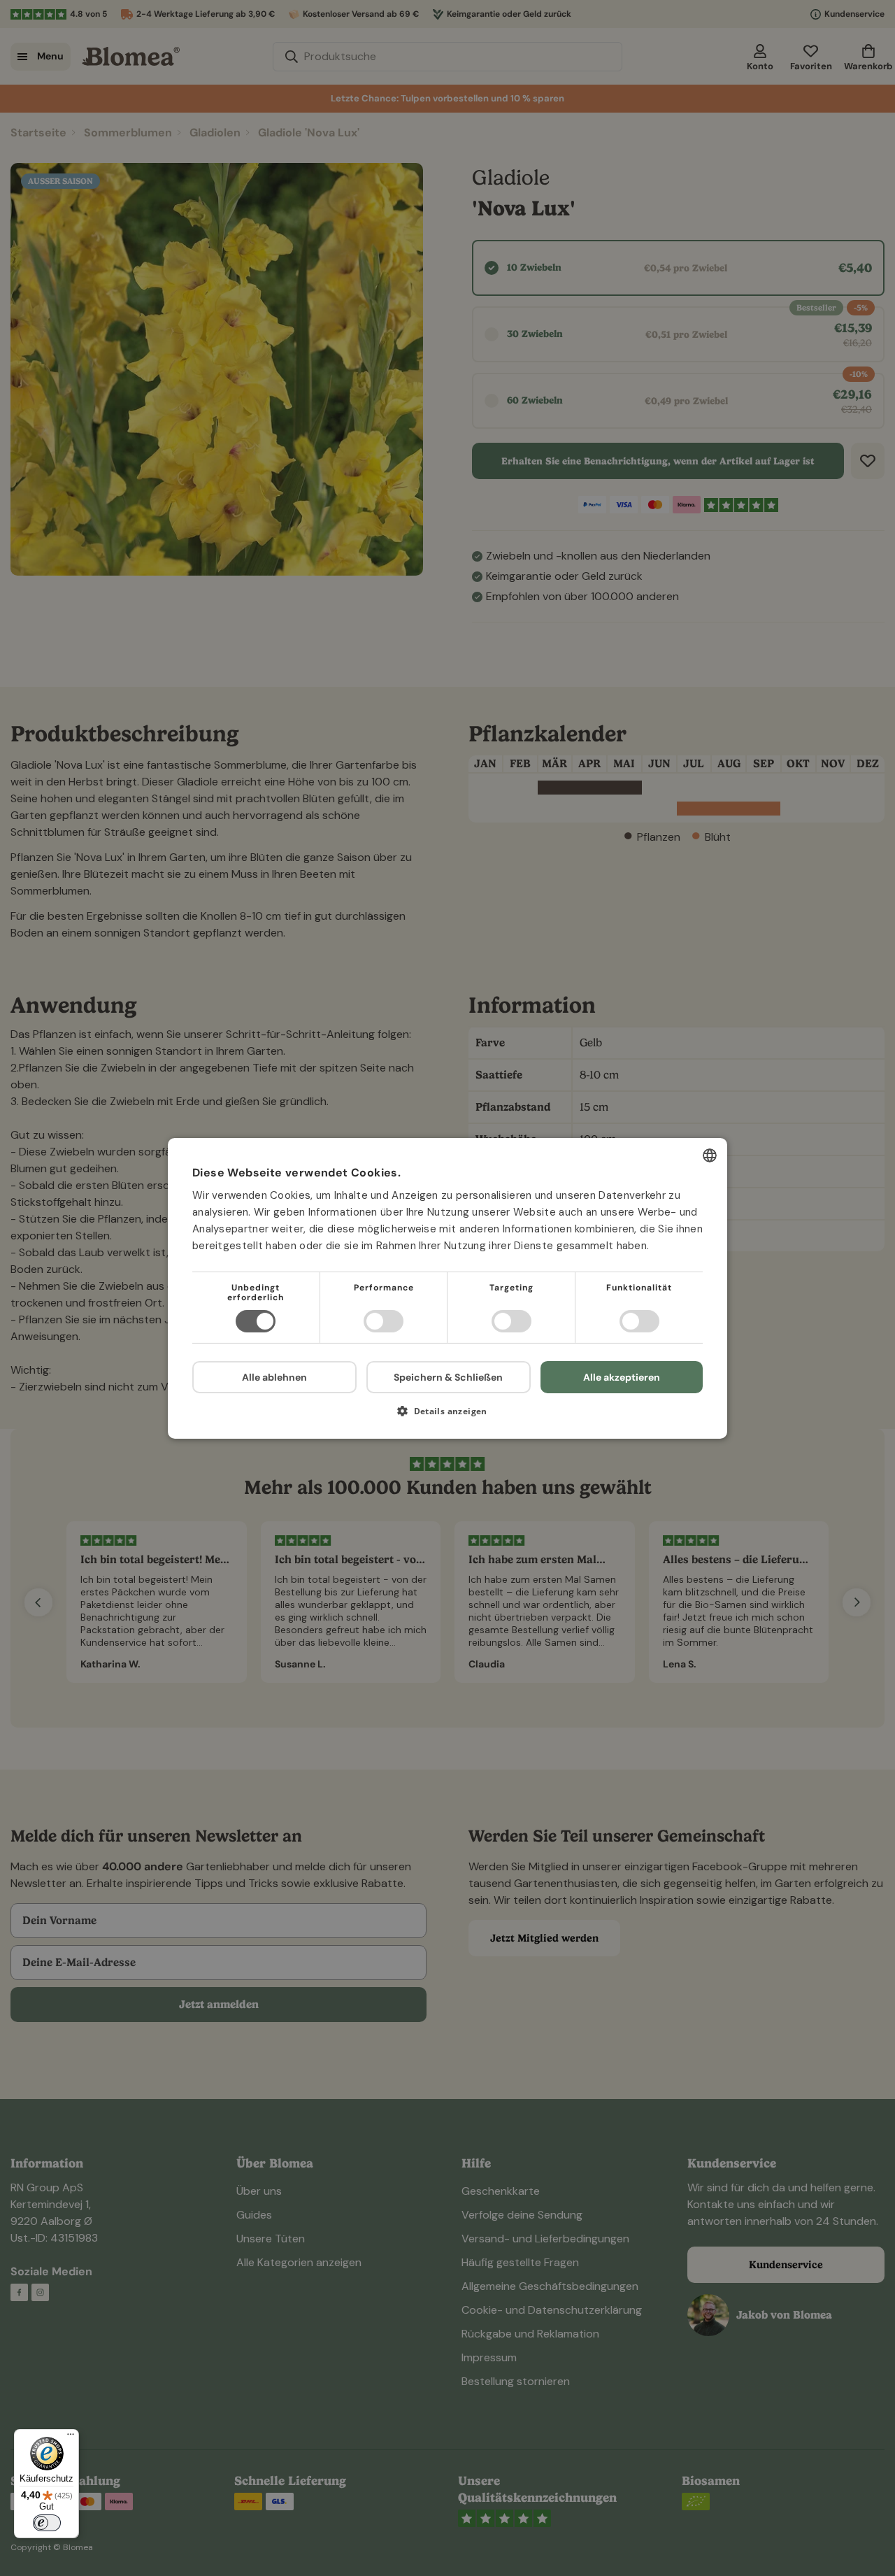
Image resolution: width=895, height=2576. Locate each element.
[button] (447, 1416)
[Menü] (71, 2438)
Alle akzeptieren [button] (622, 1376)
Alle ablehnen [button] (274, 1377)
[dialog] (447, 1288)
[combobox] (710, 1155)
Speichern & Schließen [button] (448, 1376)
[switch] (47, 2523)
